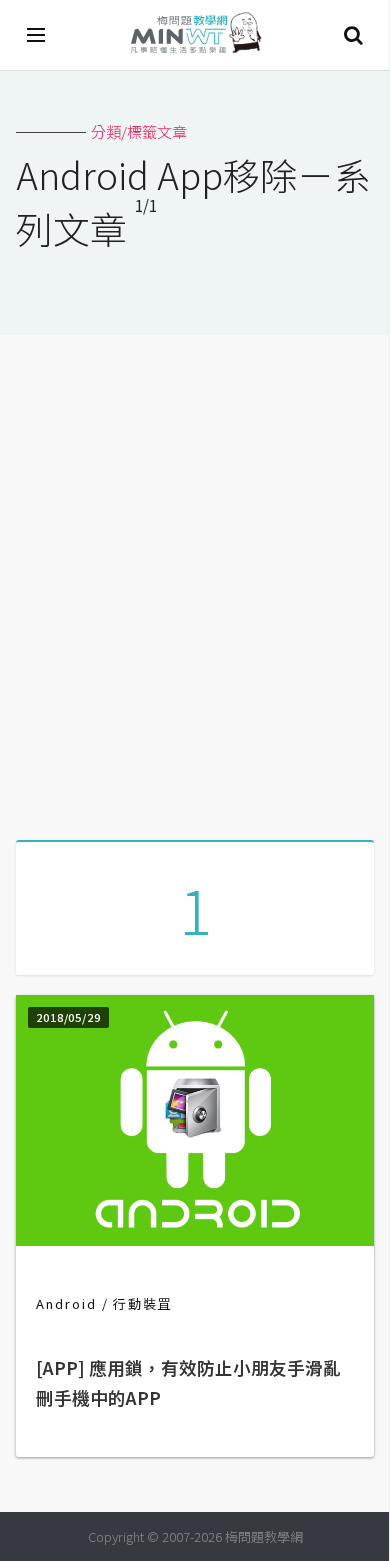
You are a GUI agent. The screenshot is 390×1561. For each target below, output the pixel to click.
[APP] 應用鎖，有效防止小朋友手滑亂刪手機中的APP (188, 1382)
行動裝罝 (143, 1303)
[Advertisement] (195, 580)
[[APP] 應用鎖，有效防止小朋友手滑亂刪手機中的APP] (195, 1239)
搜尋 (353, 35)
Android (66, 1303)
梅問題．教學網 (195, 35)
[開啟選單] (37, 35)
